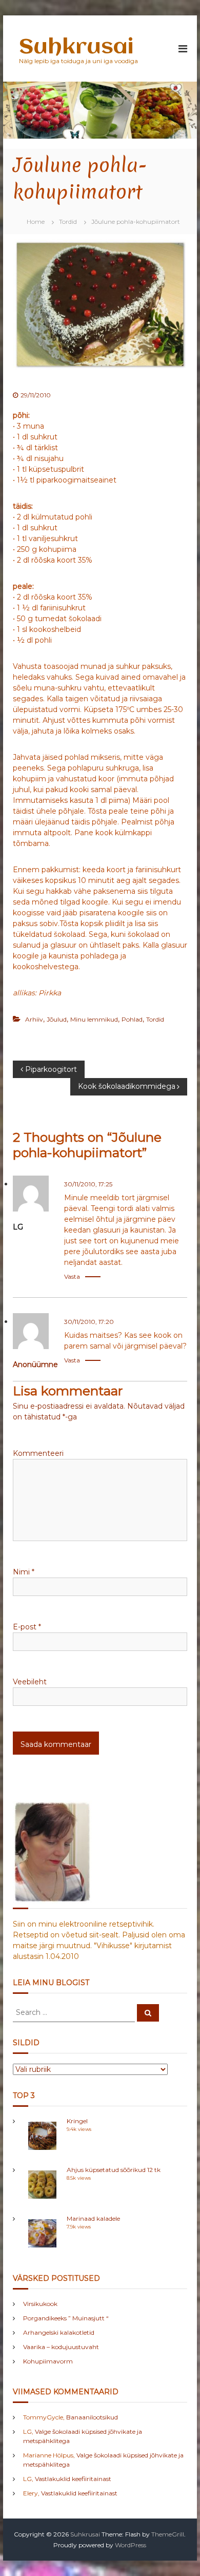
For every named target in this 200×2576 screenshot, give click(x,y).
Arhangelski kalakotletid (59, 2332)
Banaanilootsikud (92, 2417)
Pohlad (132, 1019)
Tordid (68, 222)
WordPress (131, 2545)
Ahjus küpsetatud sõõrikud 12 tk (114, 2170)
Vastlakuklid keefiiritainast (73, 2479)
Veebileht (30, 1682)
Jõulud (57, 1019)
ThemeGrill (168, 2534)
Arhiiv (34, 1019)
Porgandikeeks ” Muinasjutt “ (66, 2318)
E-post (27, 1627)
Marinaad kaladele (93, 2218)
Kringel (77, 2121)
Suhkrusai (76, 47)
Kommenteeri (38, 1453)
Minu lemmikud (94, 1019)
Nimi (24, 1572)
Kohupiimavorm (48, 2361)
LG (18, 1227)
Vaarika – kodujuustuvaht (61, 2347)
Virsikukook (40, 2304)
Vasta (72, 1276)
